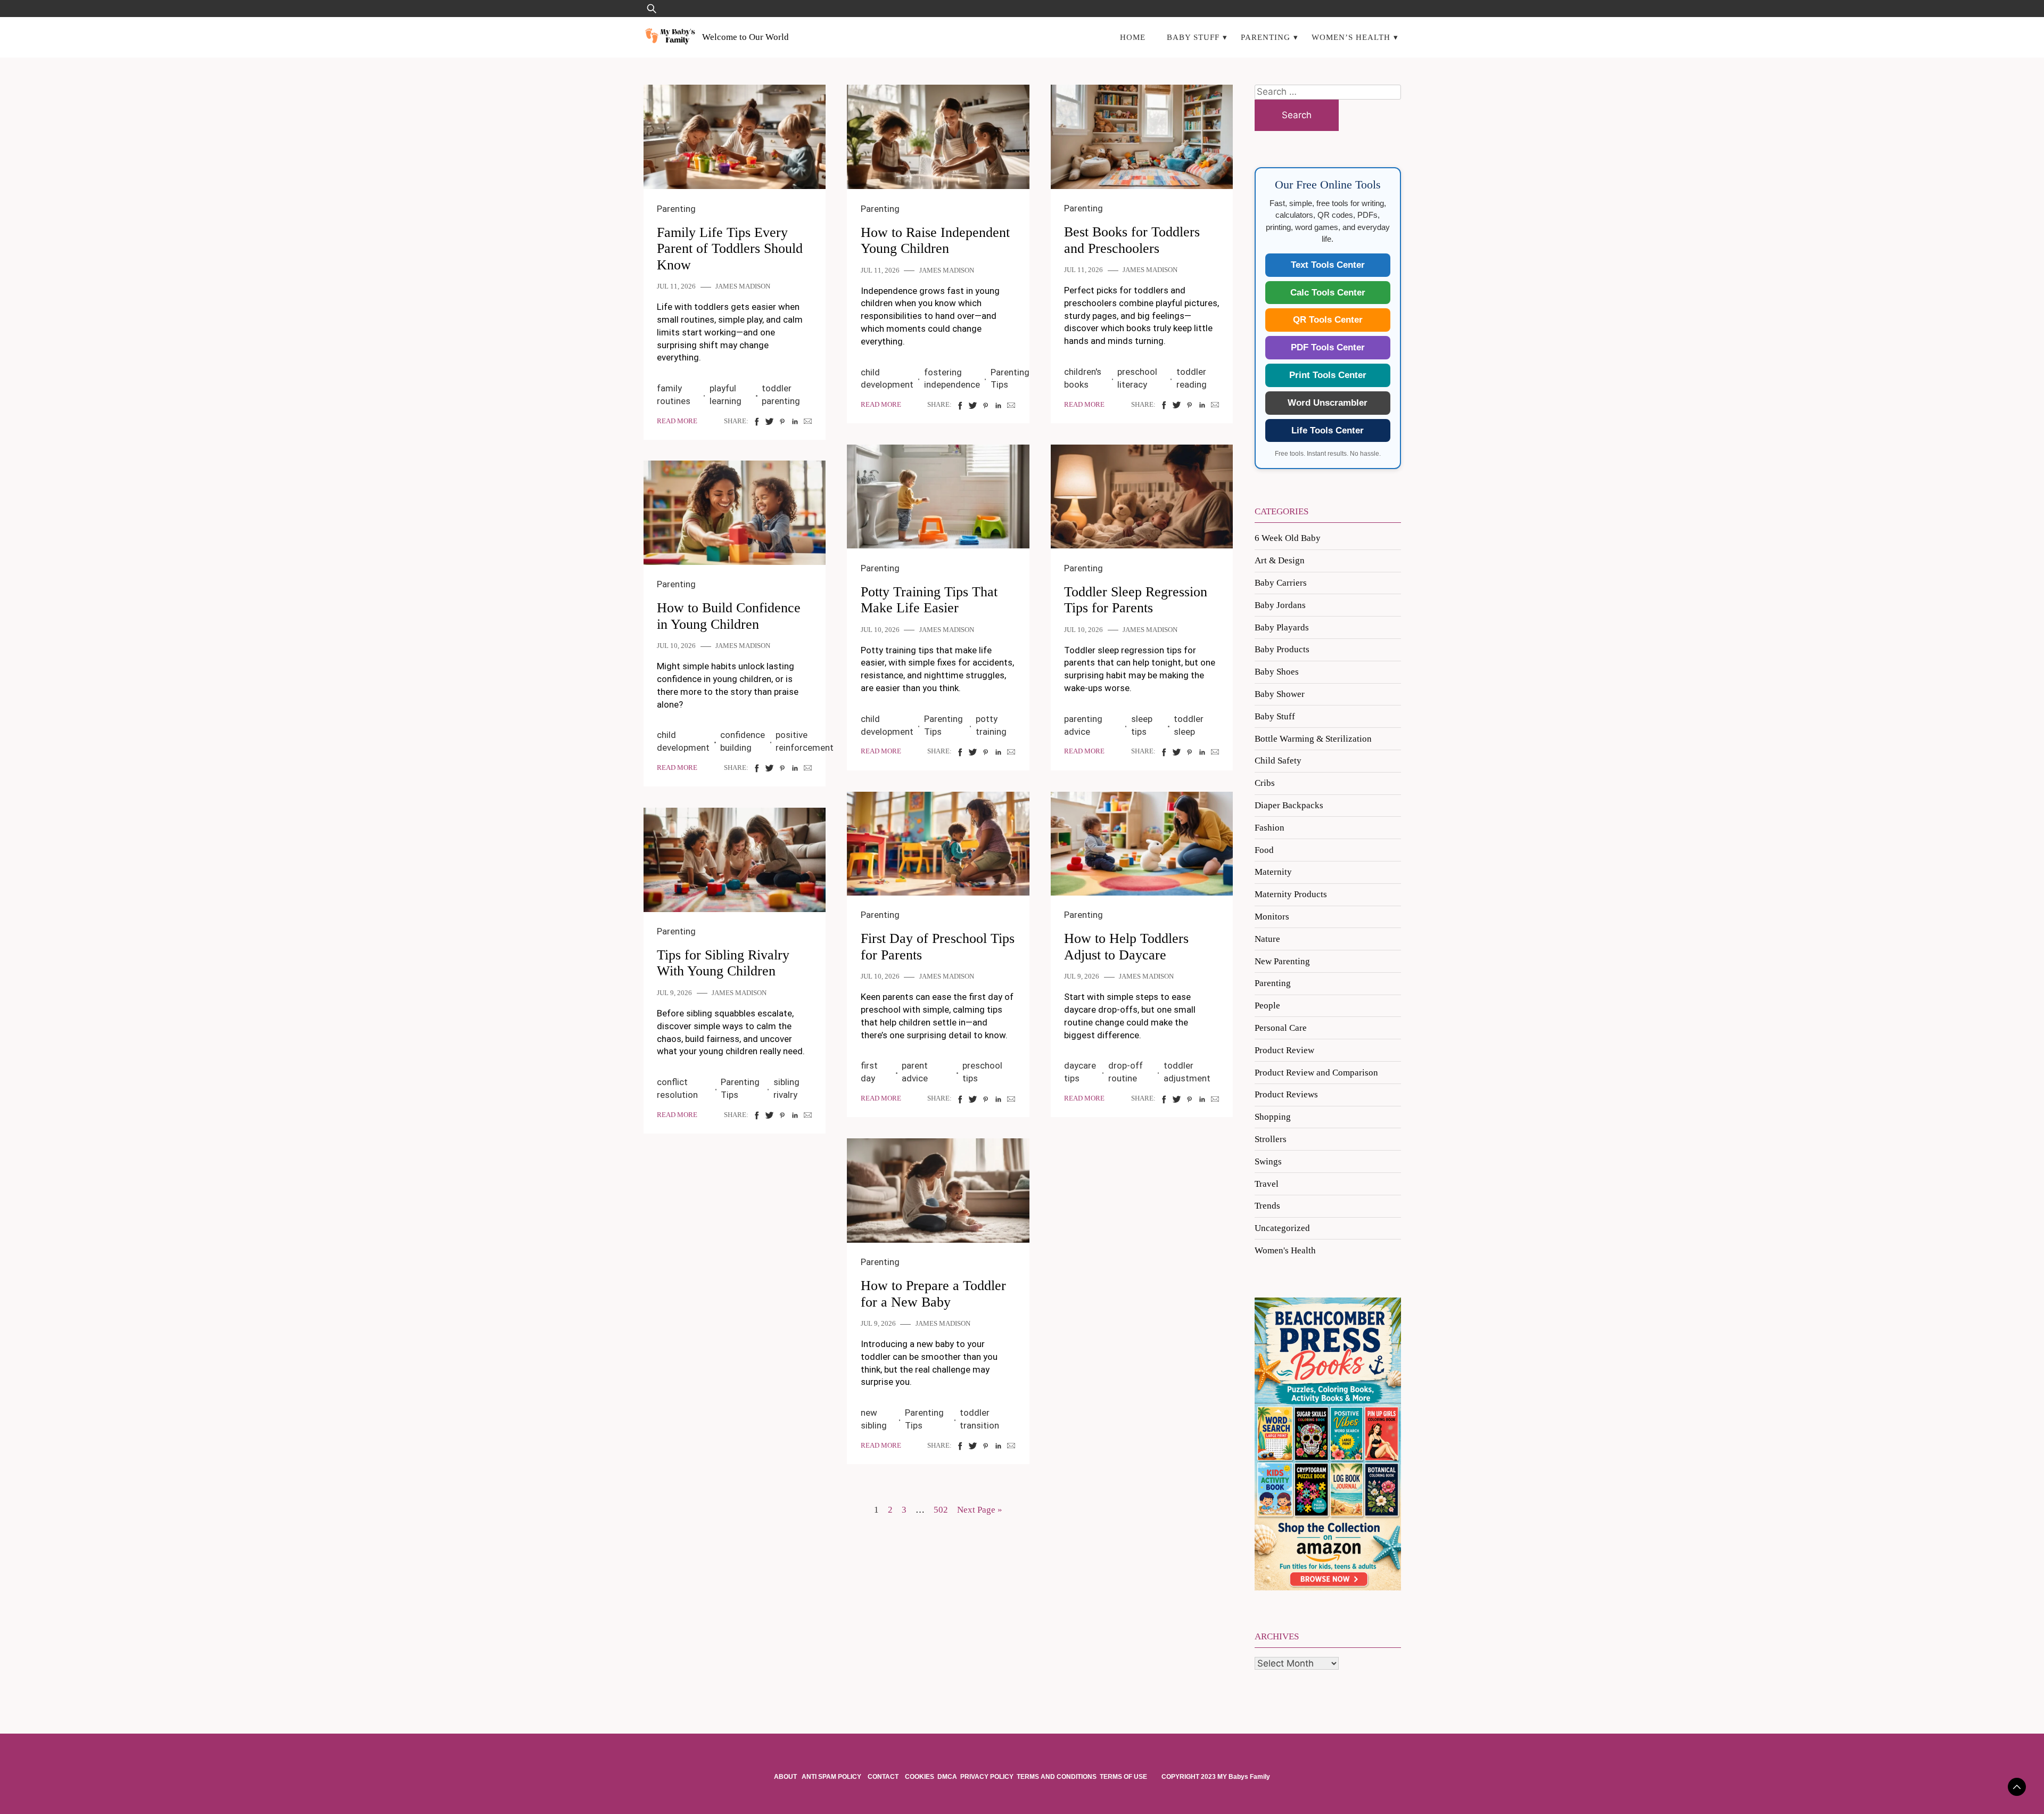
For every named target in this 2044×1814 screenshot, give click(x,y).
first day (869, 1072)
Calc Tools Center (1328, 293)
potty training (991, 725)
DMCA (947, 1777)
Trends (1267, 1206)
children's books (1083, 378)
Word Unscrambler (1328, 403)
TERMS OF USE (1123, 1777)
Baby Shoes (1277, 672)
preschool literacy (1137, 378)
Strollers (1271, 1139)
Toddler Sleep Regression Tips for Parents (1136, 600)
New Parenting (1282, 961)
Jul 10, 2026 (880, 630)
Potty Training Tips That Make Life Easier (929, 600)
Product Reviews (1286, 1094)
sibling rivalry (786, 1088)
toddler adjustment (1187, 1072)
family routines (674, 395)
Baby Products (1282, 649)
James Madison (743, 286)
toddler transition (979, 1419)
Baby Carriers (1281, 583)
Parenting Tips (1010, 379)
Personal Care (1281, 1028)
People (1267, 1006)
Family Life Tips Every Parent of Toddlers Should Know (730, 249)
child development (887, 379)
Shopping (1273, 1117)
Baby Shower (1280, 694)
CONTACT (883, 1777)
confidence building (743, 741)
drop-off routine (1126, 1072)
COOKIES (920, 1777)
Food (1264, 850)
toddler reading (1192, 378)
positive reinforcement (805, 741)
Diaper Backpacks (1289, 805)
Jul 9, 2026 (1082, 976)
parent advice (915, 1072)
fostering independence (952, 379)
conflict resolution (677, 1088)
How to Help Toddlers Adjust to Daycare (1126, 947)
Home (1133, 37)
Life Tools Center (1328, 430)
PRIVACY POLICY (987, 1777)
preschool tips (982, 1072)
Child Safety (1278, 761)
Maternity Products (1291, 894)
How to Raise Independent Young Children (935, 241)
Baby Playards (1282, 627)
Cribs (1265, 783)
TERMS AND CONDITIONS (1057, 1777)
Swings (1268, 1162)
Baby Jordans (1280, 605)
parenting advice (1083, 725)
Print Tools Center (1328, 375)
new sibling (874, 1419)
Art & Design (1280, 560)
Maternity (1273, 872)
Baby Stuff (1193, 37)
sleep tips (1142, 725)
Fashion (1270, 828)
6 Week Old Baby (1288, 538)
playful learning (726, 395)
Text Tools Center (1328, 265)
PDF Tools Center (1328, 347)
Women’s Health (1351, 37)
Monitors (1272, 917)
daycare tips (1080, 1072)
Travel (1267, 1184)
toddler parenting (781, 395)
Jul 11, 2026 (676, 286)
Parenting (1266, 37)
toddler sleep (1189, 725)
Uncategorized (1282, 1228)
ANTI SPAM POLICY (832, 1777)
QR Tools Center (1328, 320)
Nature (1267, 939)
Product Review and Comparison (1316, 1073)
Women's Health (1285, 1250)
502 (941, 1510)
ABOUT (786, 1777)
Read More (677, 421)
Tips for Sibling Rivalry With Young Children (723, 963)
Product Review (1284, 1050)
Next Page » (980, 1510)
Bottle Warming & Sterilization (1313, 739)
